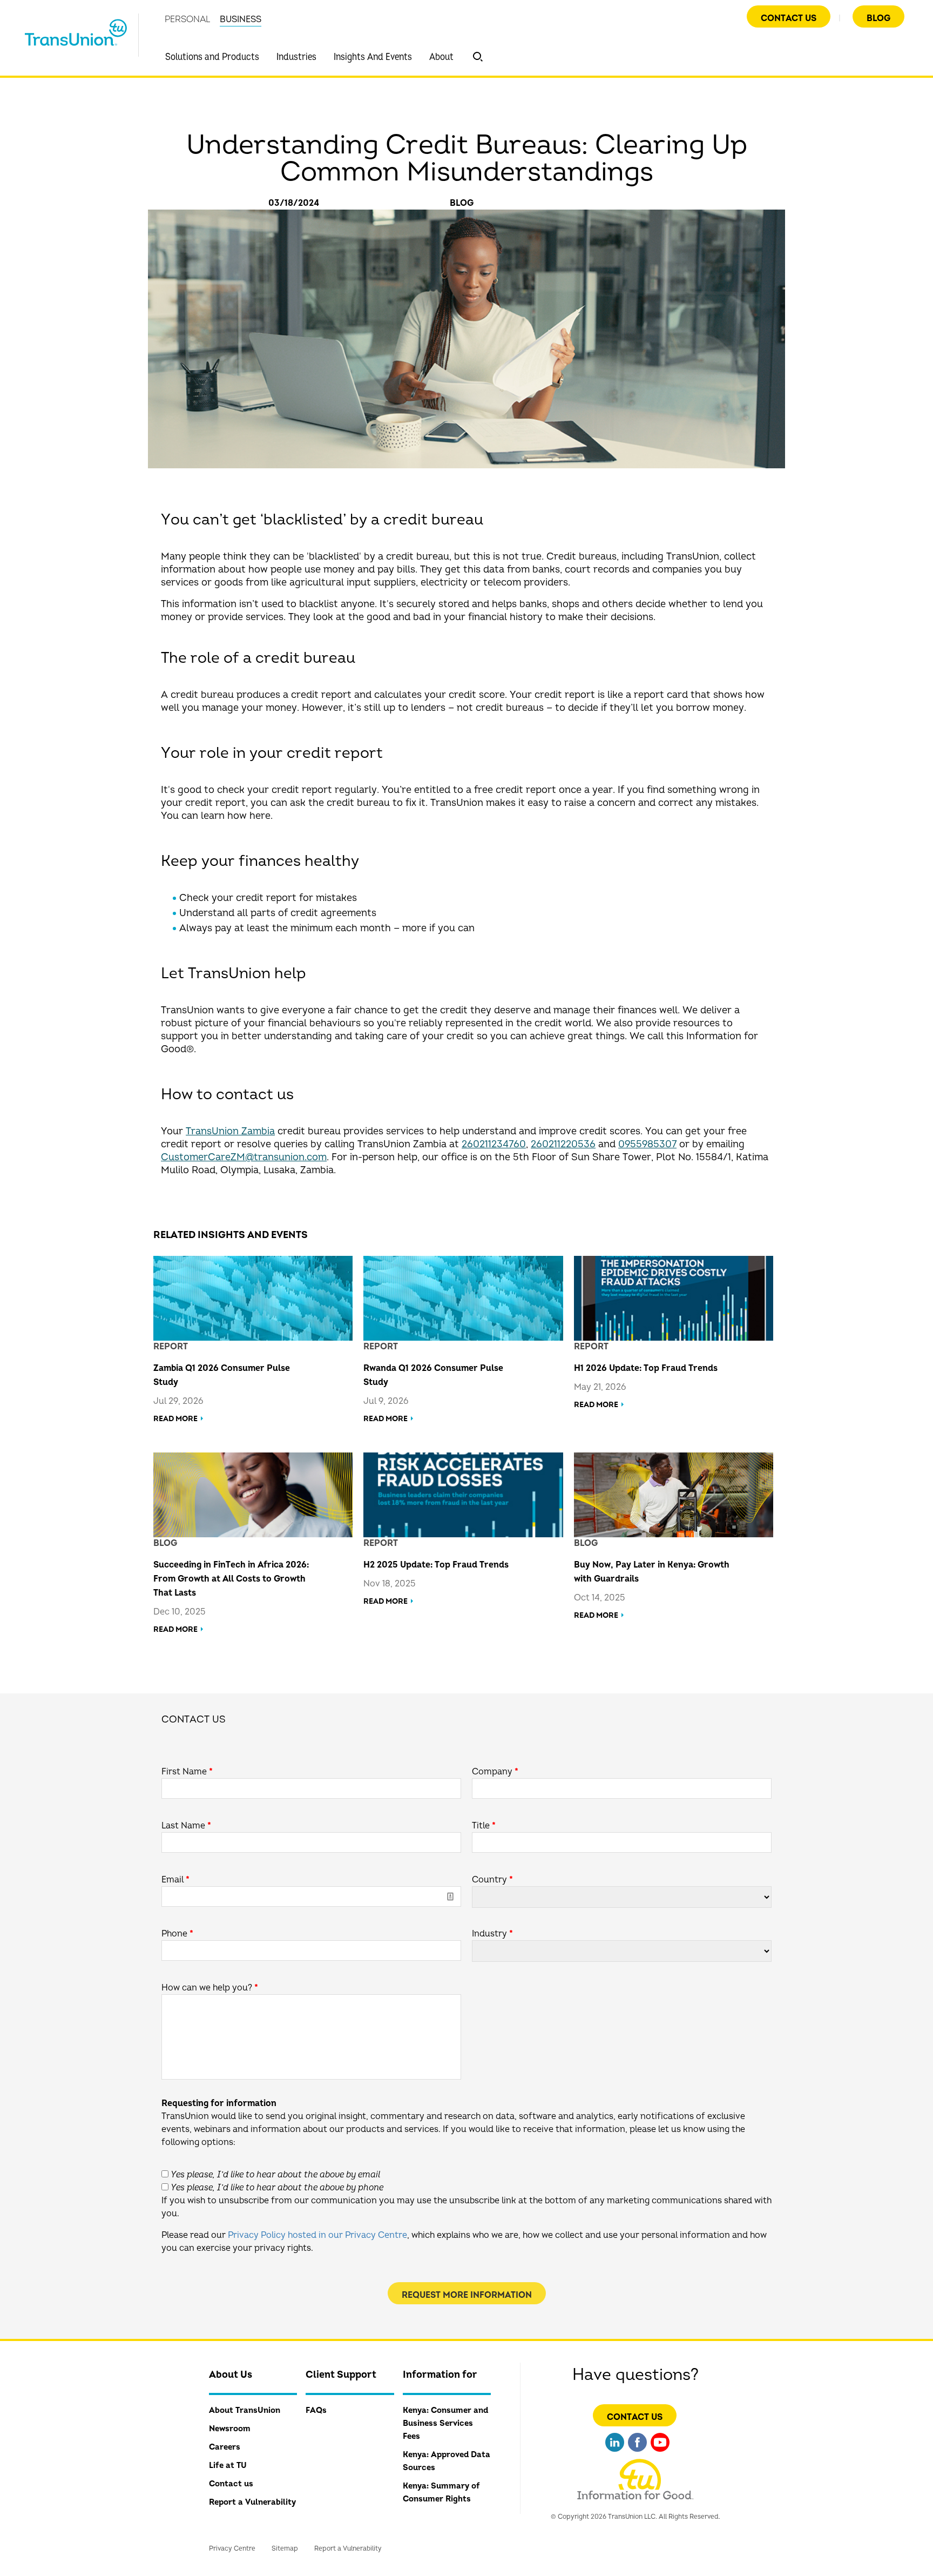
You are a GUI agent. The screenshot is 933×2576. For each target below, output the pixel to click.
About (441, 57)
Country (492, 1880)
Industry (492, 1934)
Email (175, 1880)
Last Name (186, 1826)
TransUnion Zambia (230, 1131)
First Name (187, 1772)
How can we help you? (210, 1988)
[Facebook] (637, 2453)
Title (484, 1826)
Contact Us (789, 18)
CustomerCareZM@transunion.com (244, 1157)
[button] (478, 57)
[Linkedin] (615, 2453)
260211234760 (494, 1144)
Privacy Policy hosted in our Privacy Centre (317, 2235)
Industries (296, 57)
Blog (878, 18)
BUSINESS (241, 19)
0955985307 (647, 1144)
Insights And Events (373, 57)
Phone (177, 1934)
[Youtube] (660, 2453)
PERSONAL (187, 19)
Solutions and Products (212, 57)
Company (495, 1772)
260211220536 (563, 1144)
